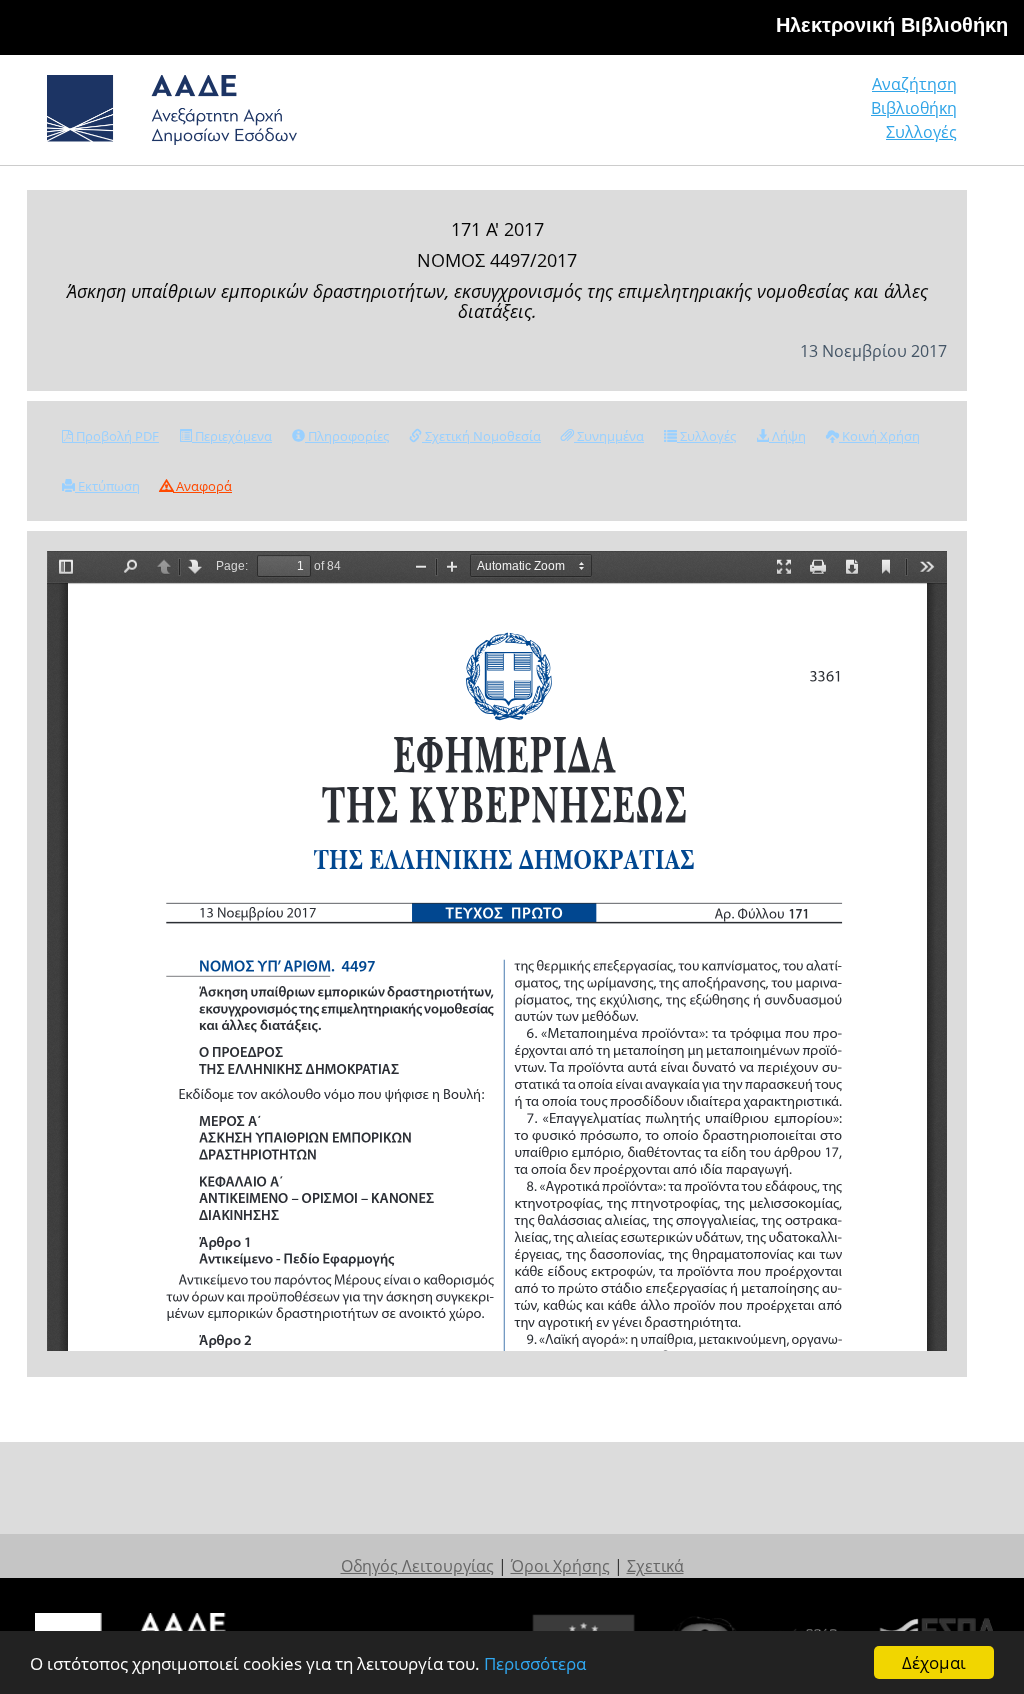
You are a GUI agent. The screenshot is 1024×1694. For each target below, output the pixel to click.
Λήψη (787, 436)
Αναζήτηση (914, 84)
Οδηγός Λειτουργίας (417, 1566)
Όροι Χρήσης (560, 1566)
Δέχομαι (934, 1662)
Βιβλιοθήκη (914, 108)
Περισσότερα (535, 1663)
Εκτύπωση (107, 486)
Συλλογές (921, 132)
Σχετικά (655, 1566)
